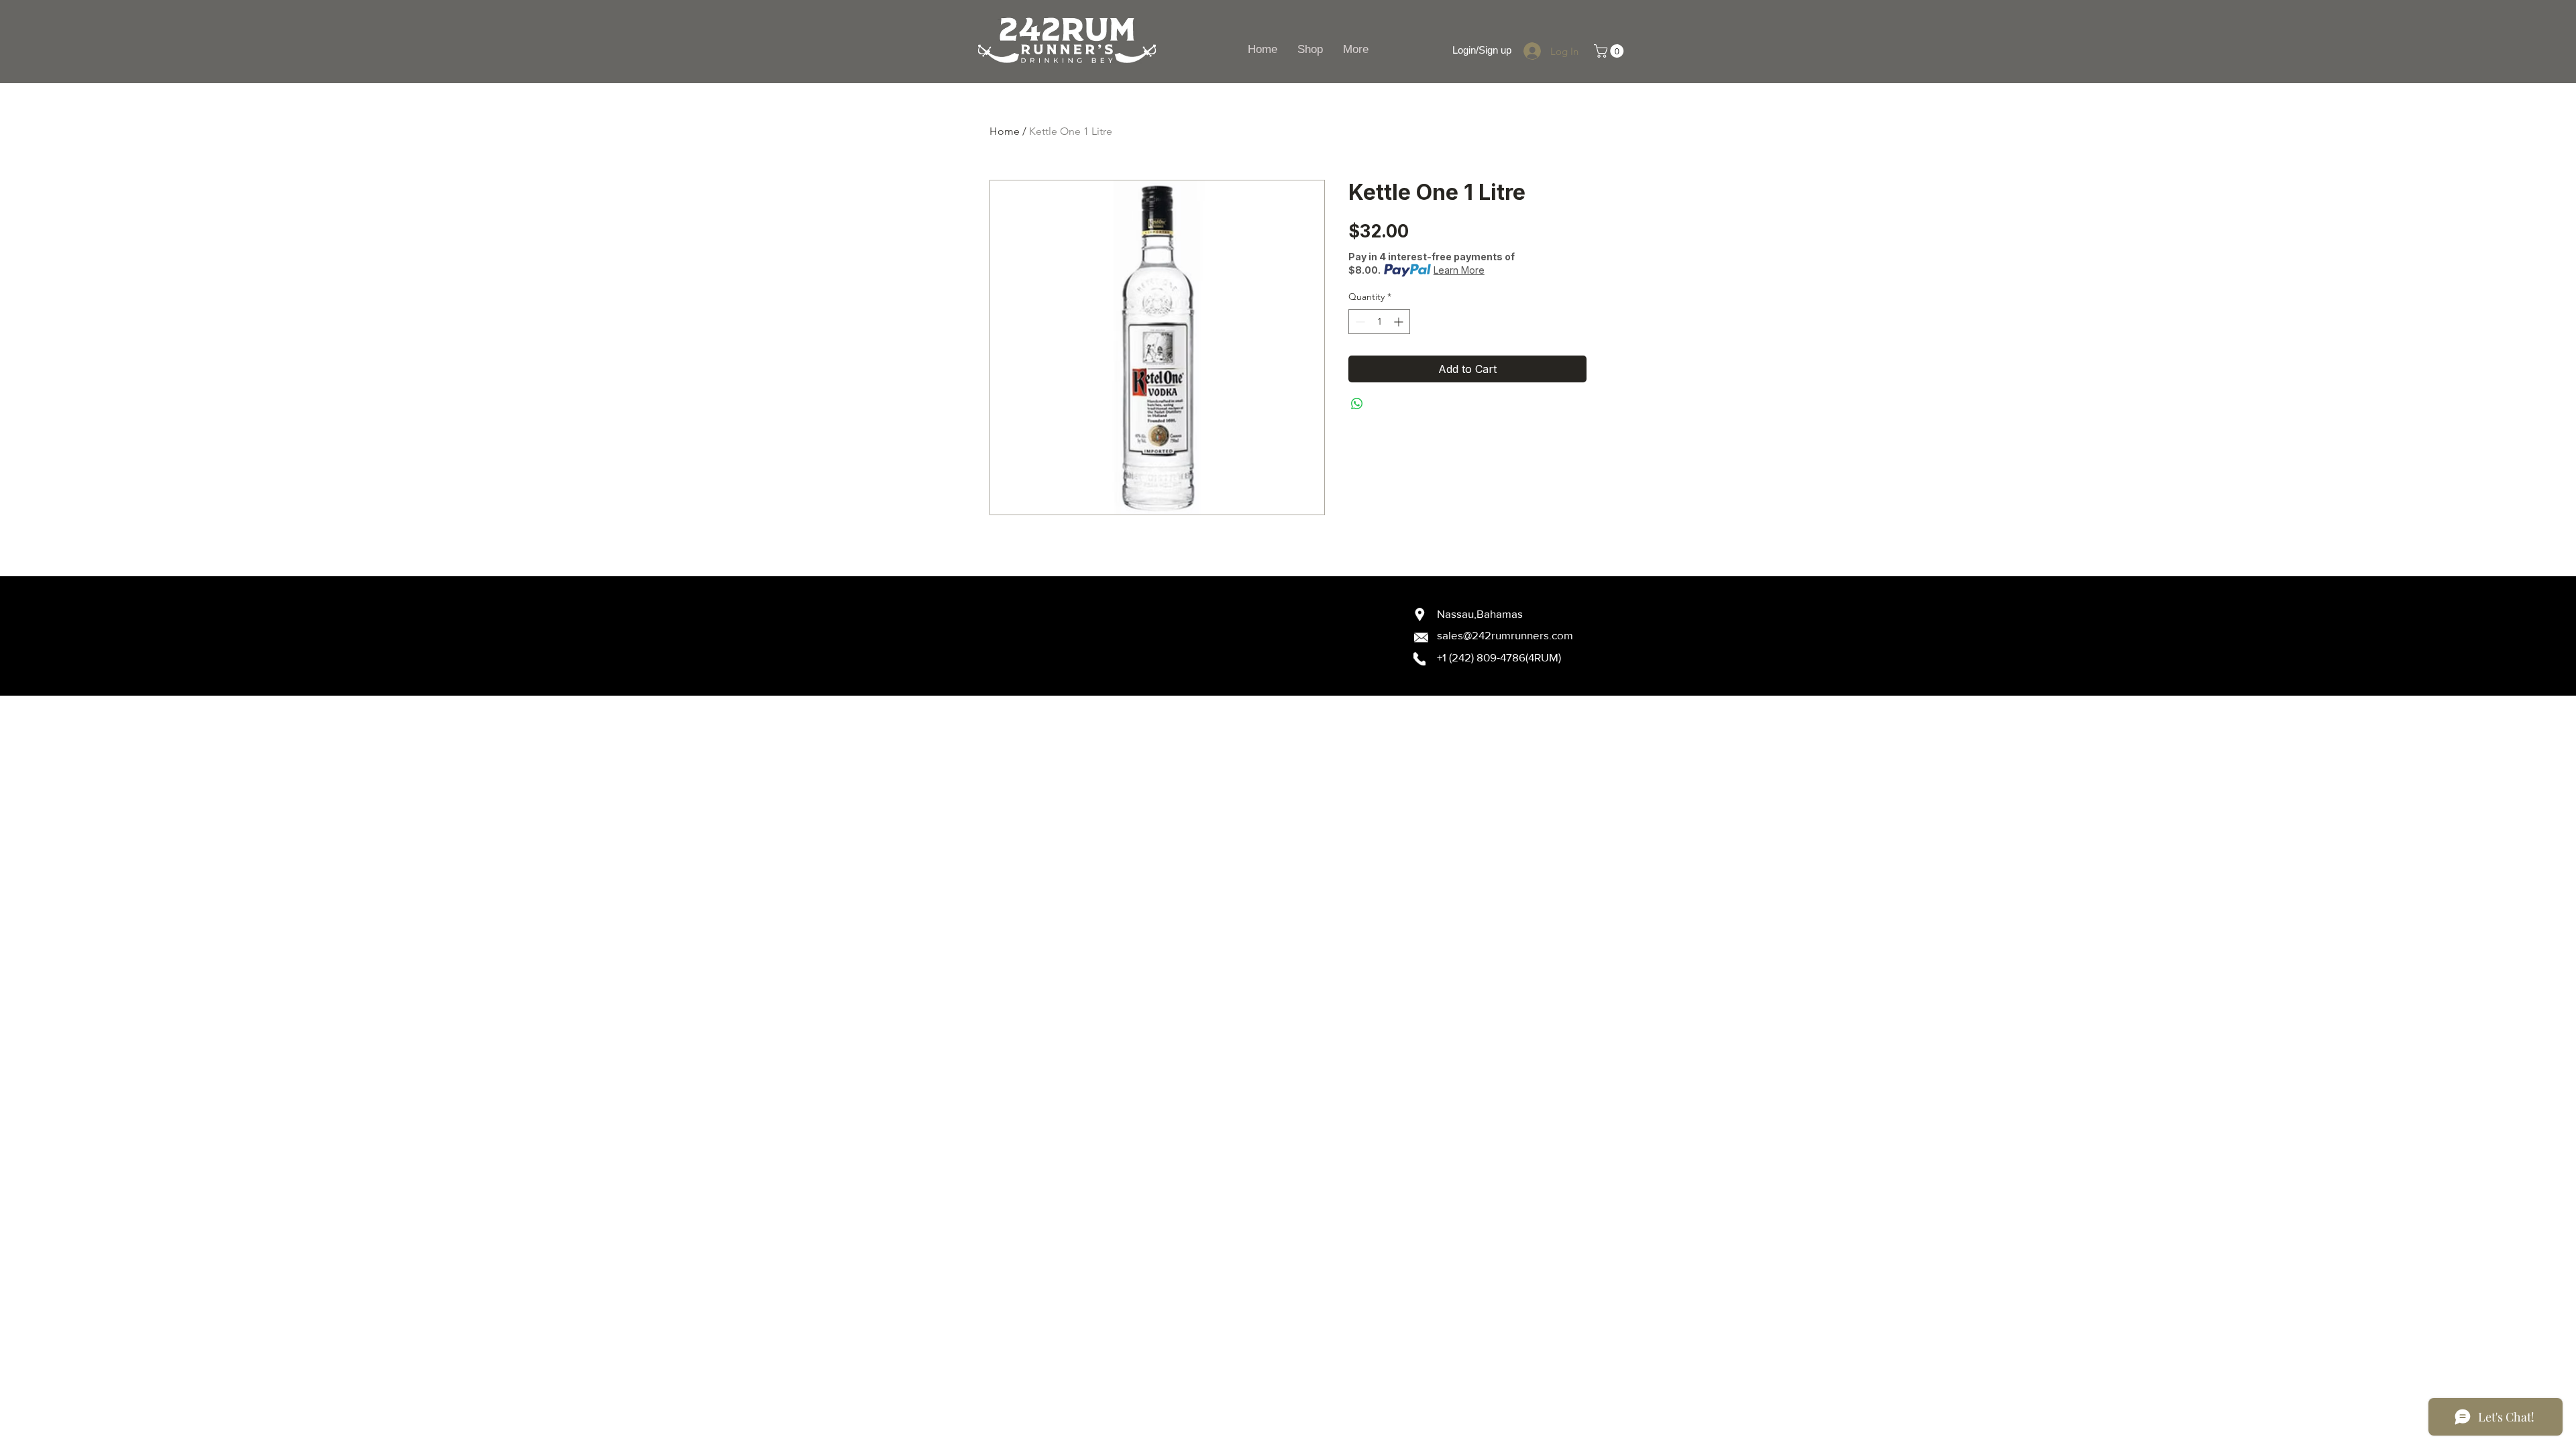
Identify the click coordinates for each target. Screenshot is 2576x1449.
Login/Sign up (1482, 50)
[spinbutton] (1379, 322)
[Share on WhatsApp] (1357, 404)
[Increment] (1400, 322)
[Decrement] (1359, 322)
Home (1005, 131)
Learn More (1459, 270)
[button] (1610, 51)
